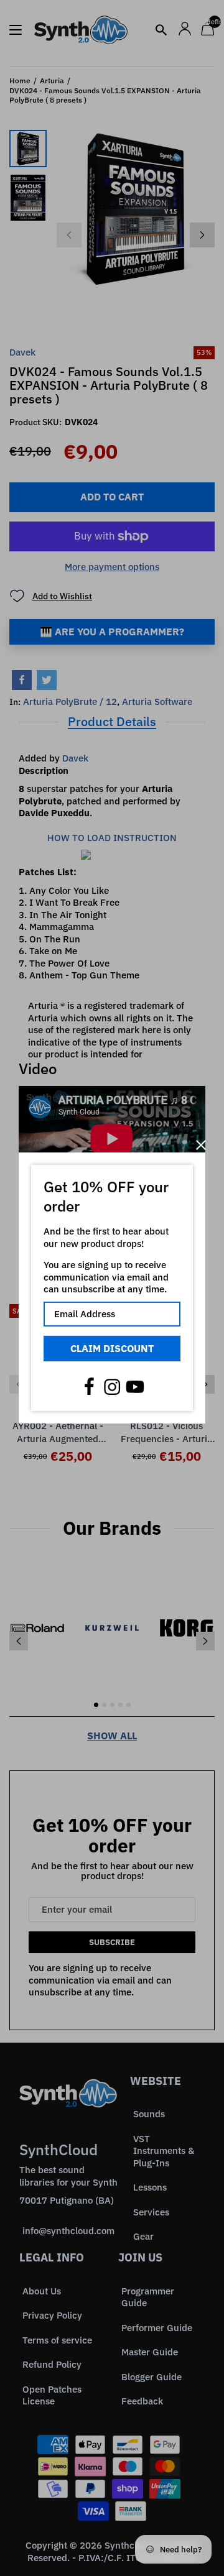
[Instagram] (112, 1387)
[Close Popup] (201, 1145)
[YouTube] (135, 1387)
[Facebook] (89, 1387)
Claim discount (112, 1348)
